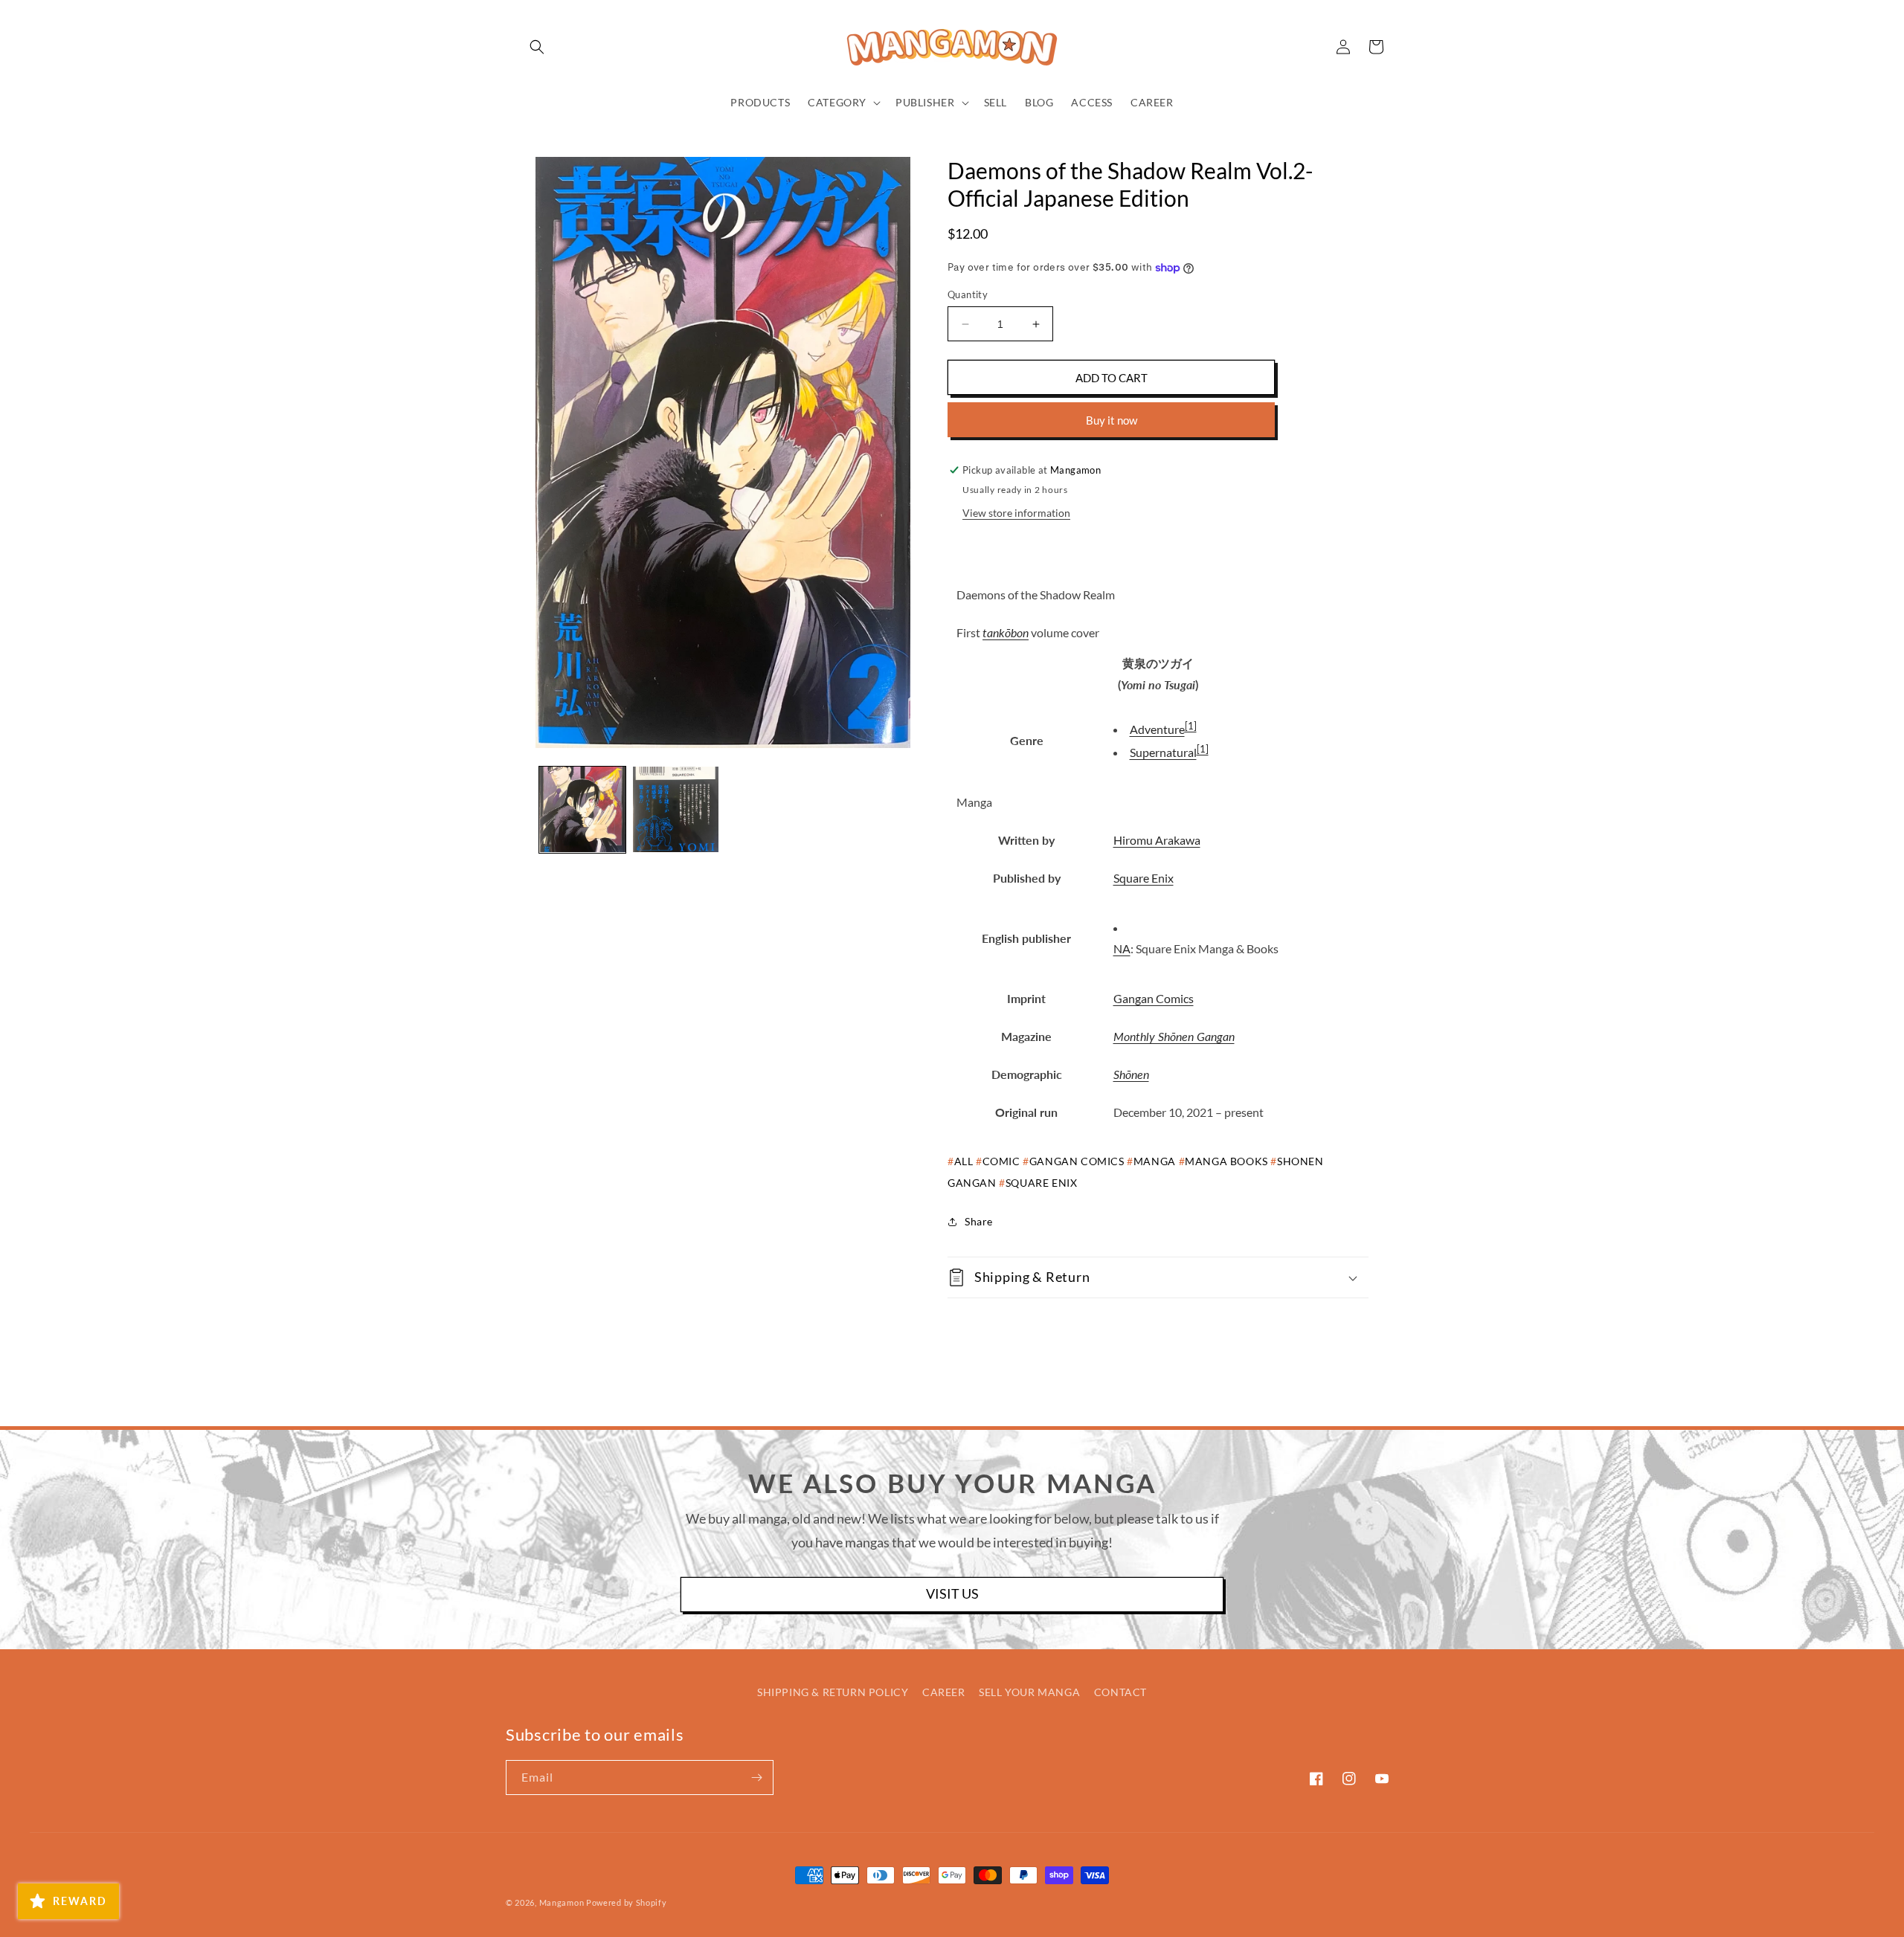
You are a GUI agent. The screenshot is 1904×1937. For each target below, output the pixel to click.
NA (1122, 948)
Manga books (1226, 1161)
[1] (1191, 726)
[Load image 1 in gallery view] (582, 810)
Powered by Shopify (627, 1902)
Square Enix (1144, 878)
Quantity (968, 294)
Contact (1120, 1692)
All (964, 1161)
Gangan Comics (1154, 998)
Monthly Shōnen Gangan (1174, 1036)
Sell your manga (1029, 1692)
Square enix (1041, 1183)
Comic (1001, 1161)
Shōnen (1131, 1074)
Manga (1155, 1161)
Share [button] (979, 1221)
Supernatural (1163, 752)
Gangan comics (1077, 1161)
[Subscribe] (756, 1778)
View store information (1016, 513)
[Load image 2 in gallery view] (676, 810)
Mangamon (562, 1902)
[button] (537, 47)
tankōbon (1006, 632)
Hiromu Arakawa (1157, 840)
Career (944, 1692)
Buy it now (1112, 420)
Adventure (1157, 729)
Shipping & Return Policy (833, 1692)
